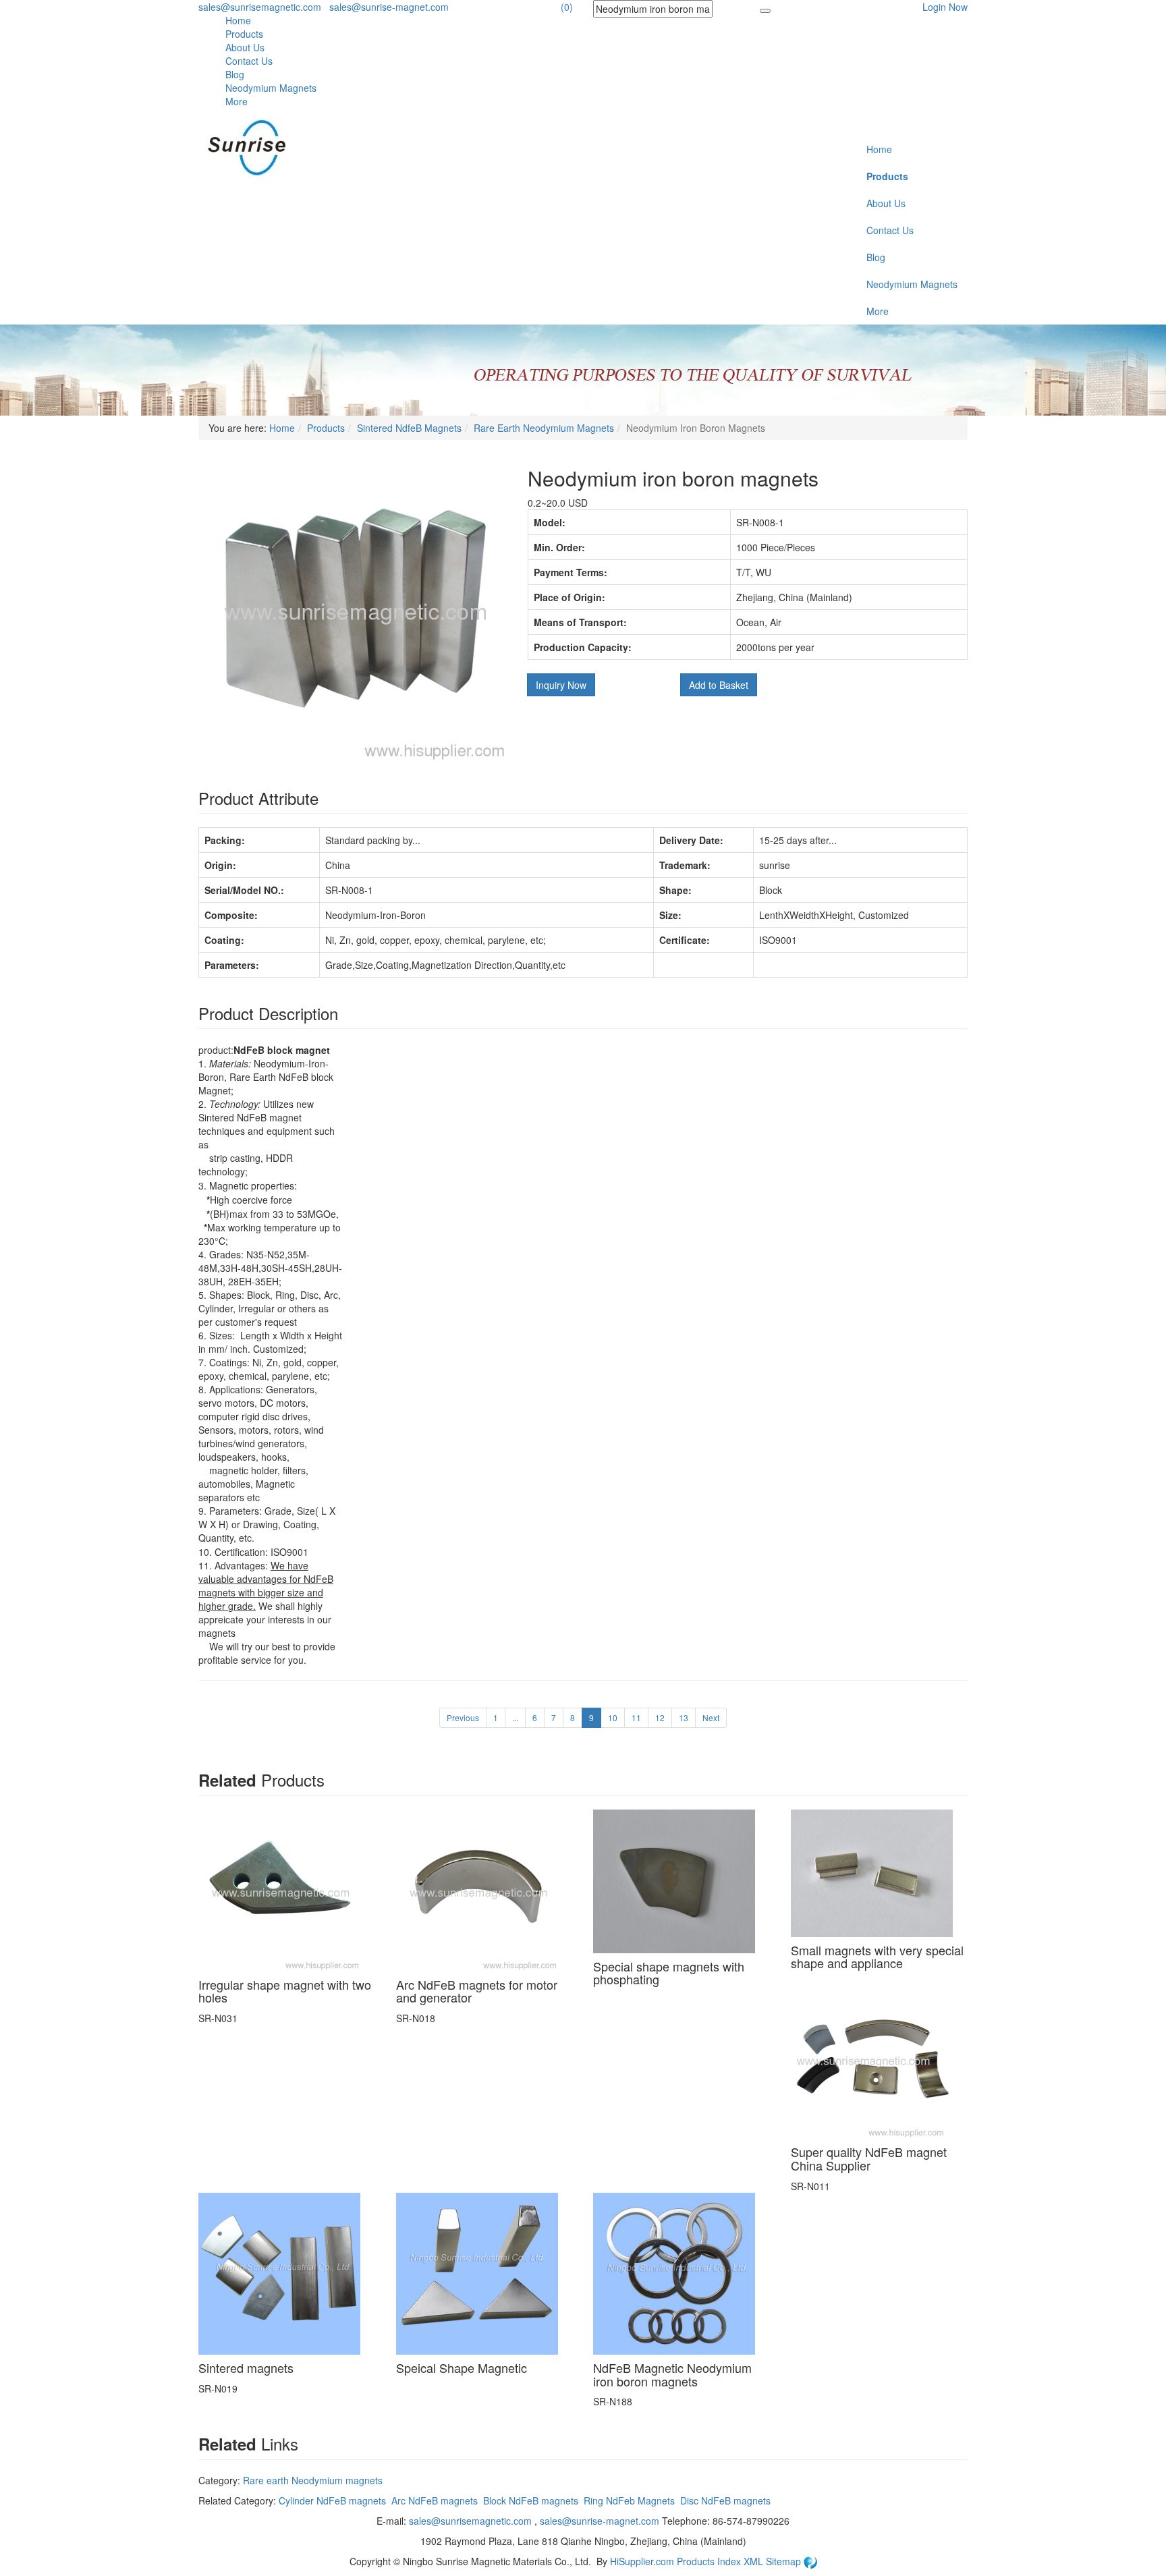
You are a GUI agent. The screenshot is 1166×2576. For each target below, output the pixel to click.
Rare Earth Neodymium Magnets (544, 428)
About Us (245, 47)
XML (755, 2561)
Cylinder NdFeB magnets (332, 2500)
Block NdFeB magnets (531, 2500)
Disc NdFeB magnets (725, 2500)
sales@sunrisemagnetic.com (260, 7)
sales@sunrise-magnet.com (389, 7)
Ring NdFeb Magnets (629, 2500)
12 (660, 1717)
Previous (463, 1717)
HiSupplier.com (642, 2561)
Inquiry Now (561, 685)
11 (636, 1717)
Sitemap (785, 2561)
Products (244, 34)
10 (613, 1717)
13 (684, 1717)
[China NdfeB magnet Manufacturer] (254, 147)
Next (711, 1717)
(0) (567, 7)
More (237, 101)
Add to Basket (719, 685)
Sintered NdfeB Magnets (409, 428)
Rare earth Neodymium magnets (313, 2480)
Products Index (709, 2561)
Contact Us (249, 61)
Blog (235, 74)
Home (238, 20)
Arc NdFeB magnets (435, 2500)
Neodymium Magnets (271, 88)
